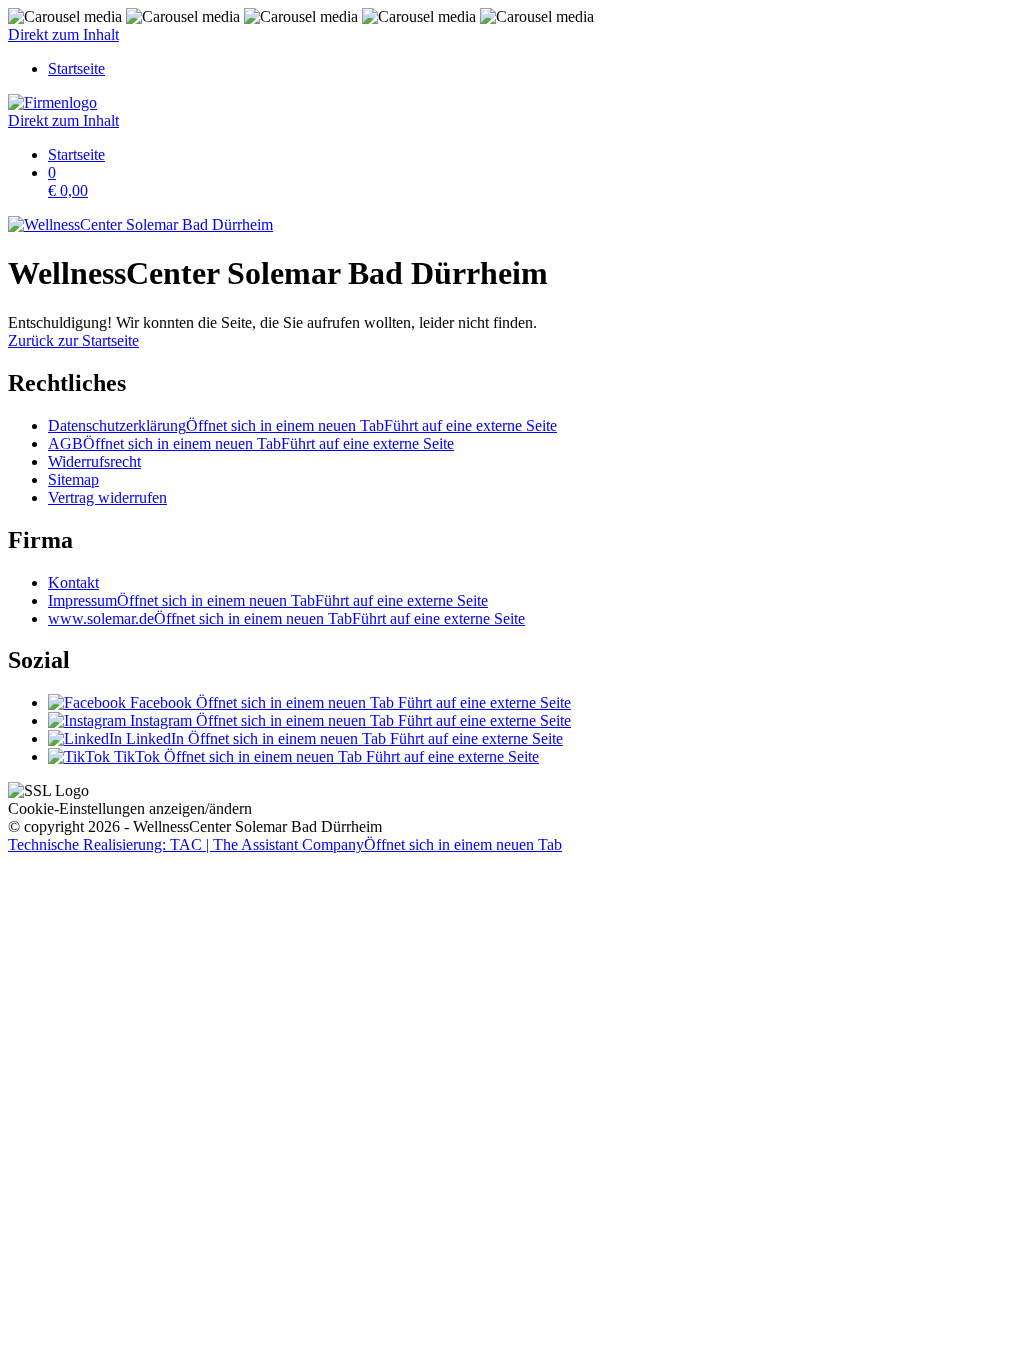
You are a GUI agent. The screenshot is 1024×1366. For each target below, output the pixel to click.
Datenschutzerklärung (302, 425)
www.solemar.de (286, 618)
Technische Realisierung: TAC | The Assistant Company (285, 844)
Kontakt (73, 582)
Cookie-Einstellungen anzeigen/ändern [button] (130, 808)
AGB (251, 443)
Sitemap (73, 479)
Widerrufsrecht (94, 461)
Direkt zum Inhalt (63, 34)
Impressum (268, 600)
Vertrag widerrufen (107, 497)
